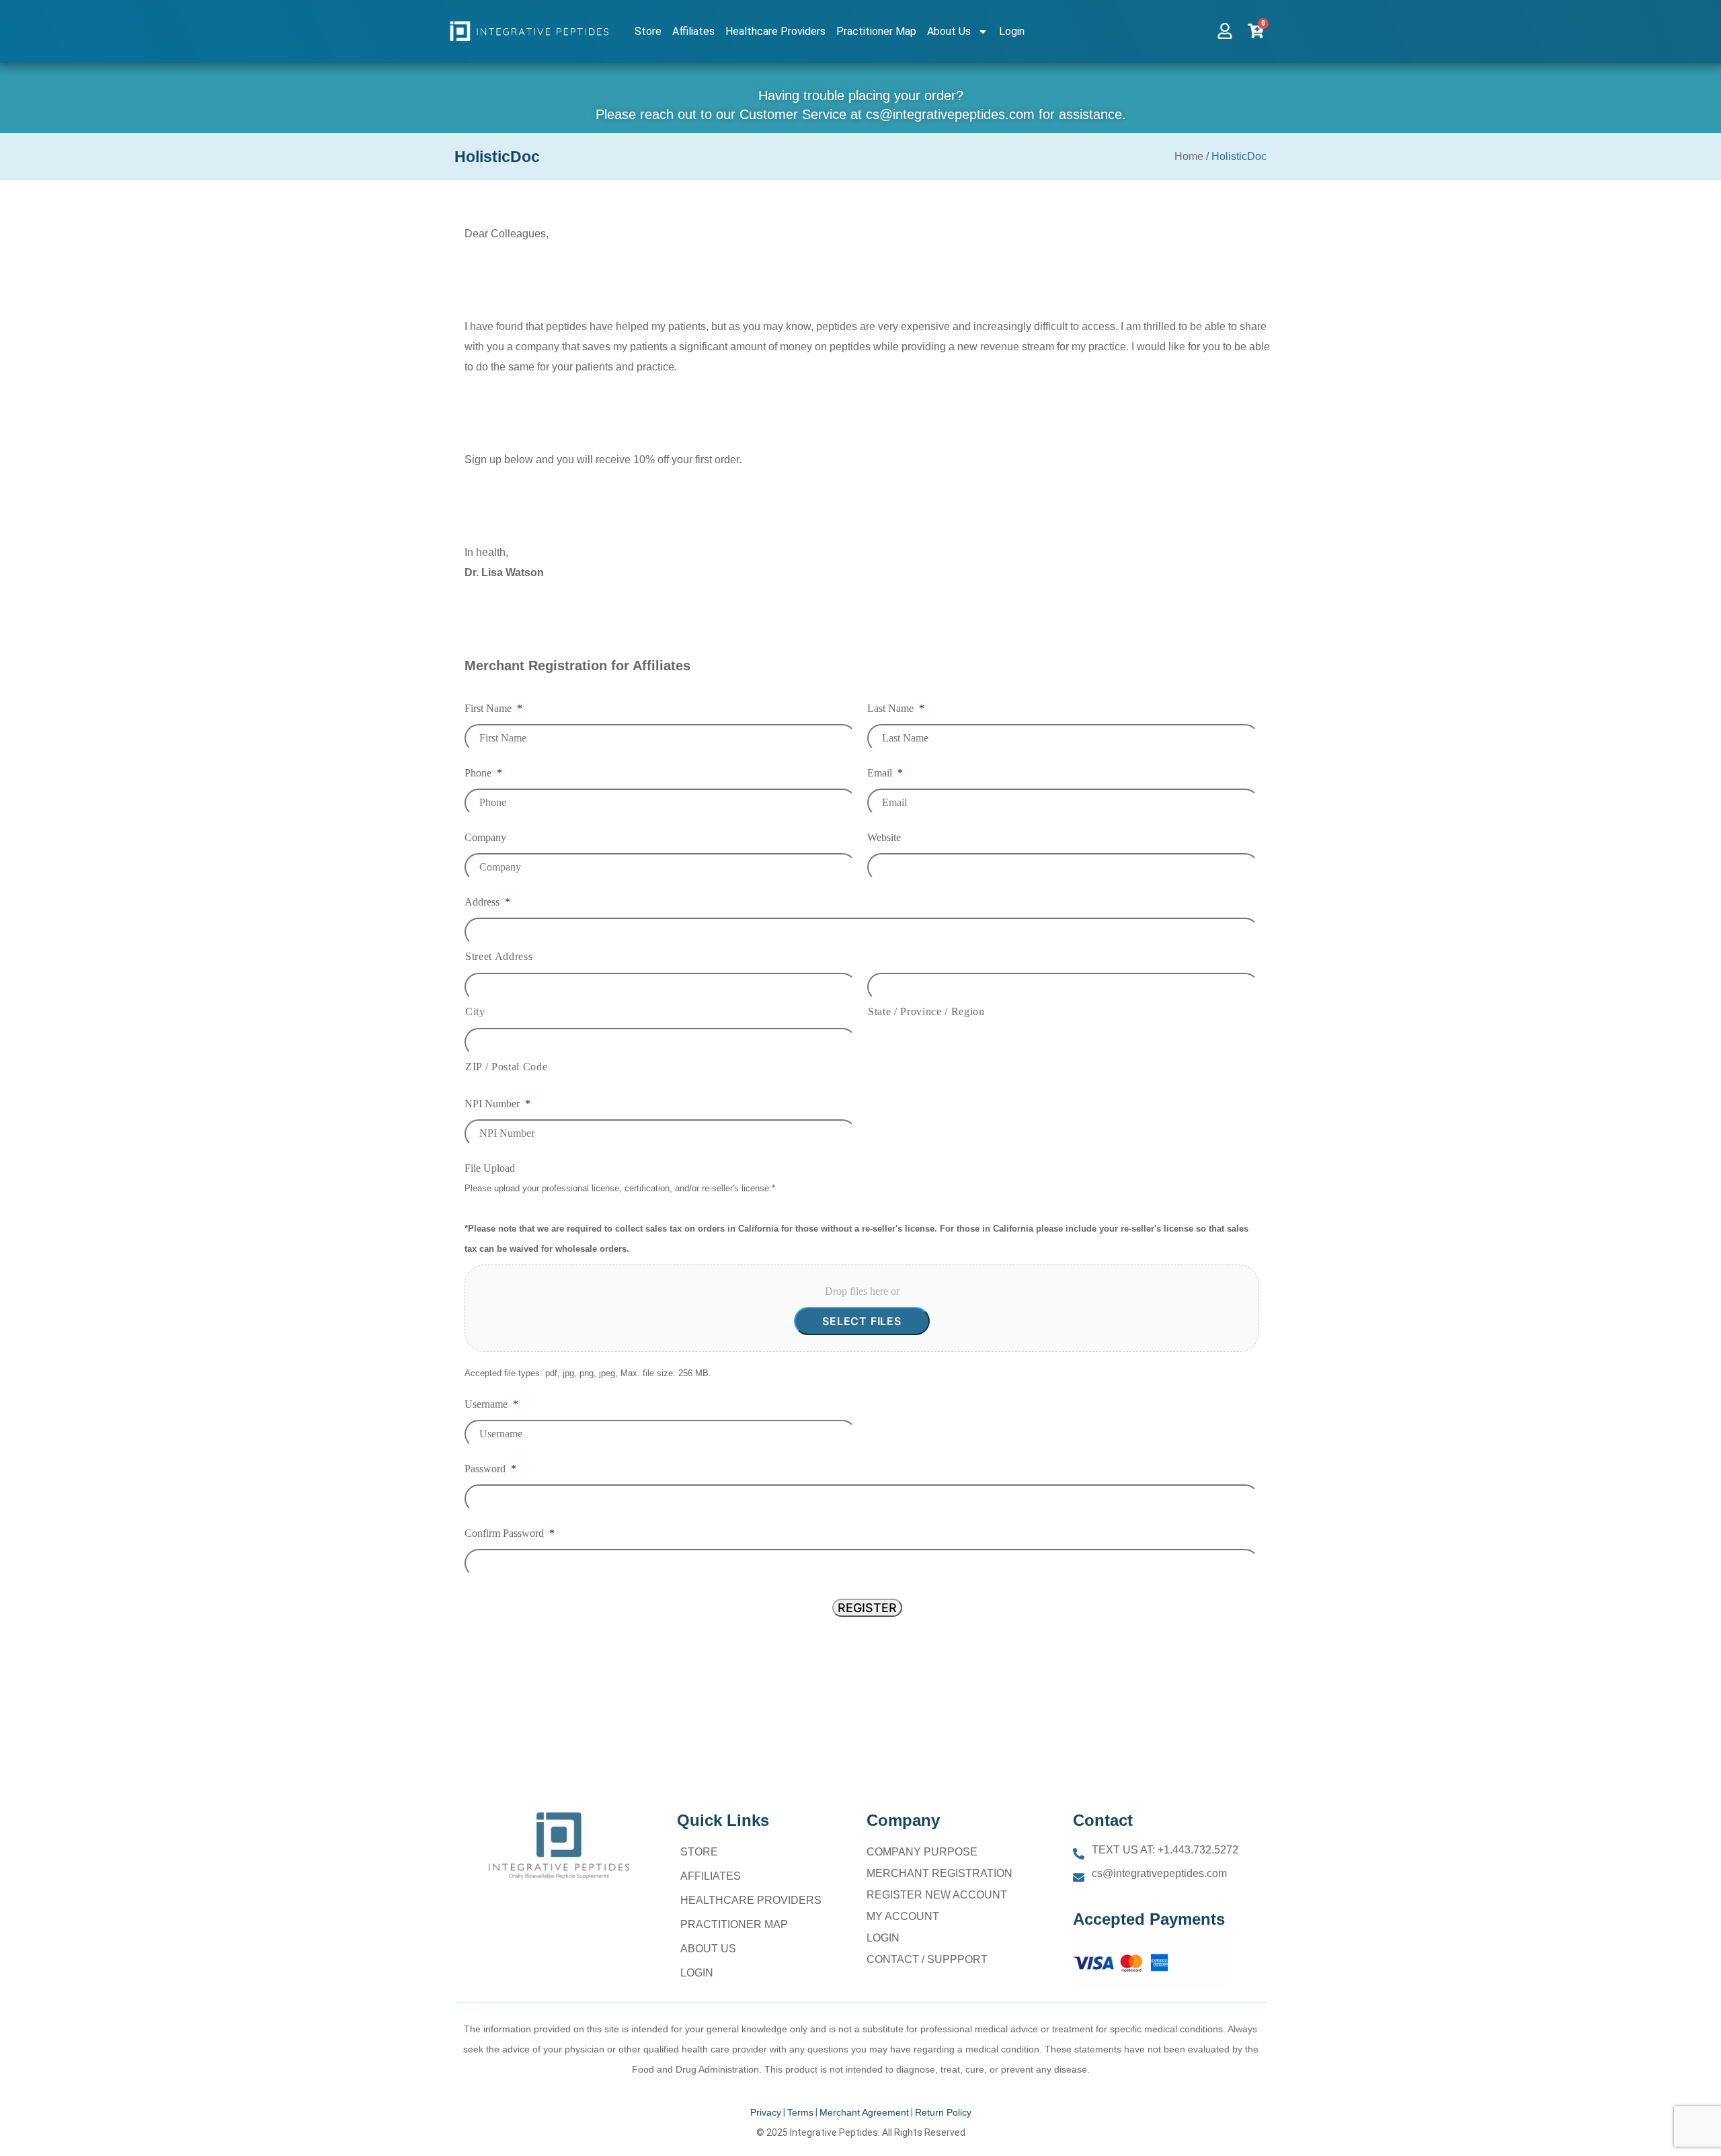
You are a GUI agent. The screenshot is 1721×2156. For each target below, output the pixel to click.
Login (1012, 31)
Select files (862, 1321)
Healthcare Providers (775, 31)
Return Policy (943, 2112)
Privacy (766, 2112)
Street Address (499, 956)
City (475, 1011)
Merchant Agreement (864, 2112)
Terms (800, 2112)
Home (1189, 156)
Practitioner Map (876, 31)
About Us (949, 31)
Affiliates (693, 31)
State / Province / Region (926, 1011)
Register (867, 1608)
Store (648, 31)
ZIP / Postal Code (506, 1067)
